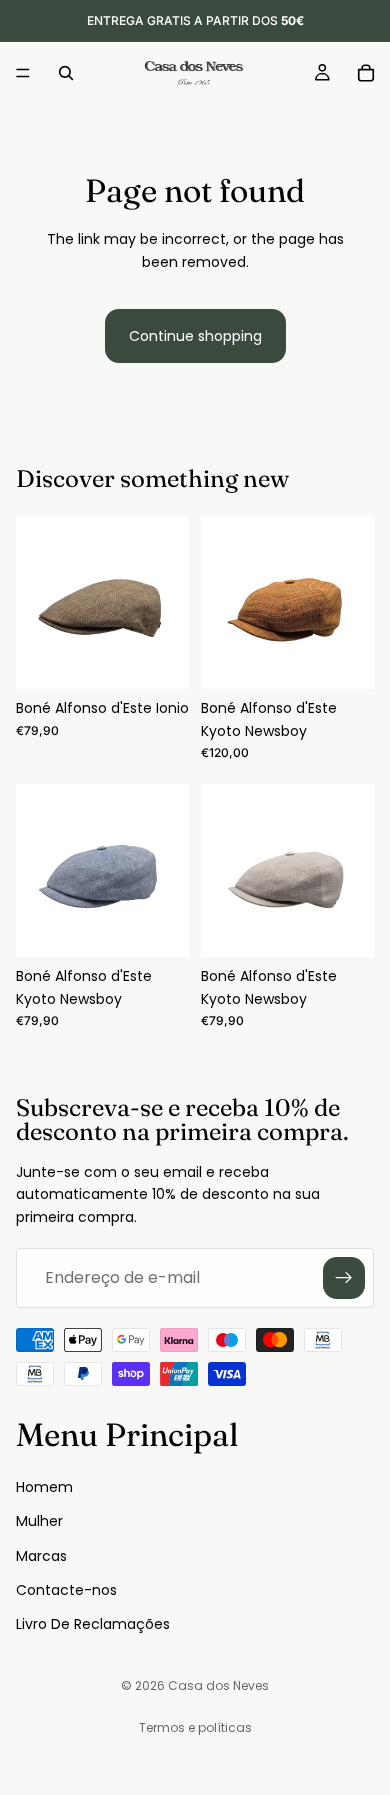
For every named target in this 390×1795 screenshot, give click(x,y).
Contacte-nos (66, 1589)
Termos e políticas (195, 1727)
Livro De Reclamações (93, 1624)
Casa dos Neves (218, 1685)
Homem (44, 1486)
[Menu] (23, 73)
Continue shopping (195, 336)
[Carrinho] (366, 73)
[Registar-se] (344, 1278)
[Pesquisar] (66, 73)
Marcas (41, 1555)
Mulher (39, 1521)
